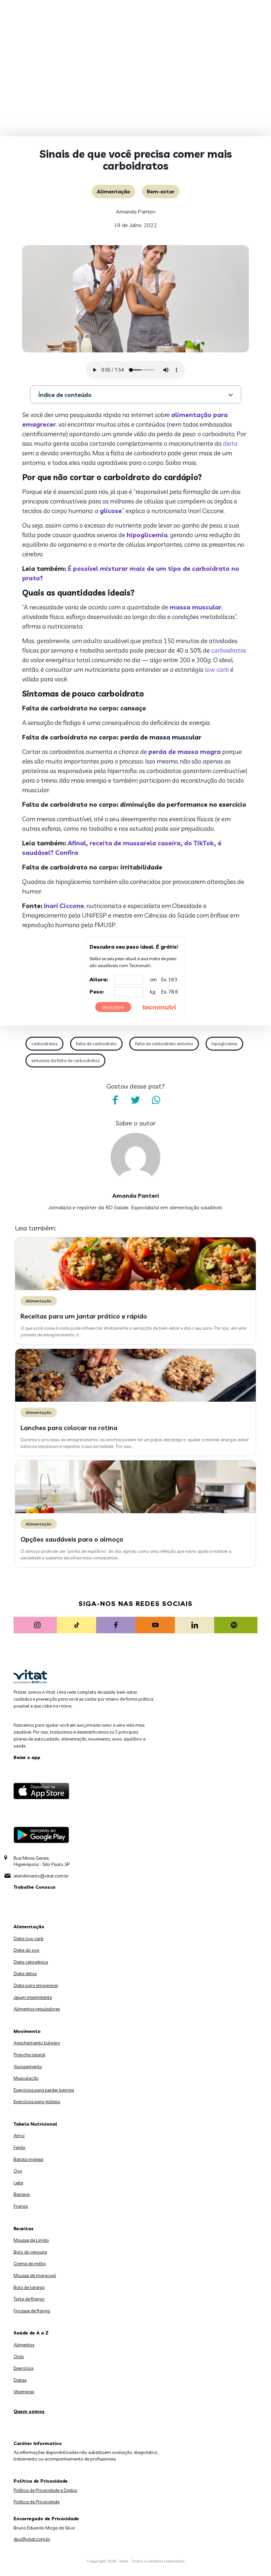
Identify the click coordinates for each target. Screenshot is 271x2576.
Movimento (27, 2031)
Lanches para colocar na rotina (69, 1428)
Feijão (19, 2147)
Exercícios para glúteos (37, 2102)
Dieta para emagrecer (36, 1985)
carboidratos (229, 650)
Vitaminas (24, 2392)
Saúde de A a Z (31, 2333)
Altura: (99, 979)
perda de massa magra (185, 752)
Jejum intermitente (33, 1997)
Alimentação (114, 191)
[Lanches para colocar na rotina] (135, 1400)
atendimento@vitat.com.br (41, 1876)
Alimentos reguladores (37, 2009)
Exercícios (23, 2368)
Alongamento (28, 2067)
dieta (230, 443)
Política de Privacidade (37, 2502)
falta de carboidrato (96, 1044)
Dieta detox (25, 1973)
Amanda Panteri (136, 212)
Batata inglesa (28, 2159)
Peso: (97, 992)
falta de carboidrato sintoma (164, 1044)
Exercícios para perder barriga (44, 2090)
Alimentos (24, 2345)
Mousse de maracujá (35, 2275)
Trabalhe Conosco (35, 1887)
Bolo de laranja (29, 2287)
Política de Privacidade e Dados (45, 2490)
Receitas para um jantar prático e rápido (84, 1316)
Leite (18, 2183)
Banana (22, 2194)
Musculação (26, 2078)
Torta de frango (29, 2299)
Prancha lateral (29, 2055)
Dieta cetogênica (31, 1962)
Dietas (20, 2380)
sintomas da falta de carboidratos (65, 1060)
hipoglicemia (147, 535)
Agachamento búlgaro (37, 2043)
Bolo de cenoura (30, 2252)
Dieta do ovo (26, 1950)
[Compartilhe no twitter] (135, 1100)
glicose (111, 511)
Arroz (19, 2136)
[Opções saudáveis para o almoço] (135, 1512)
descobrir (113, 1007)
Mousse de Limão (31, 2240)
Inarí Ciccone (64, 906)
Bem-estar (161, 191)
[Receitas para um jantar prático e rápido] (135, 1288)
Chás (19, 2357)
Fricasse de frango (32, 2311)
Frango (21, 2206)
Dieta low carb (29, 1939)
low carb (217, 669)
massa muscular (195, 607)
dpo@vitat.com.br (32, 2539)
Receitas (24, 2229)
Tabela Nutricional (35, 2124)
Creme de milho (30, 2264)
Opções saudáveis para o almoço (72, 1539)
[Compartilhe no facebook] (115, 1100)
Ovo (18, 2171)
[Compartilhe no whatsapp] (156, 1100)
